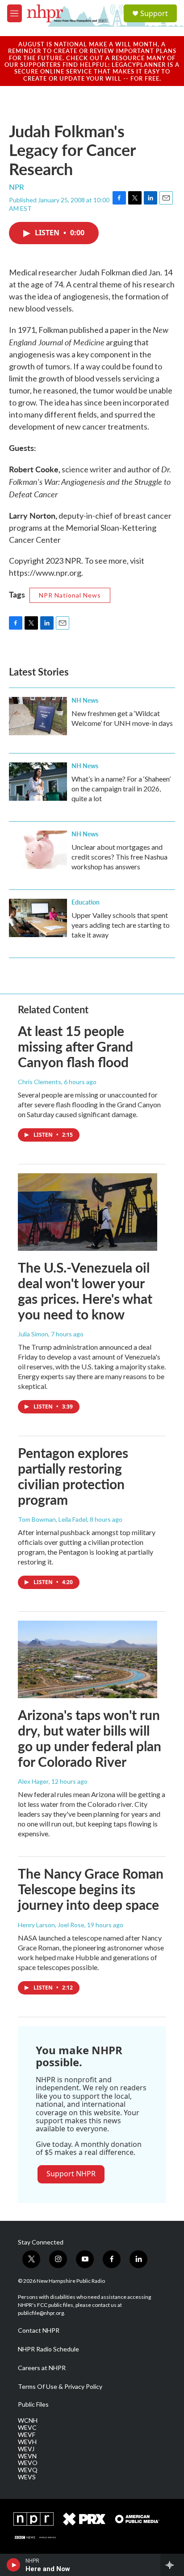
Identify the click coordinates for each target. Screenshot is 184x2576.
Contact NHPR (39, 2330)
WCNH (28, 2420)
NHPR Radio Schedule (48, 2349)
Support (154, 13)
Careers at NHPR (42, 2368)
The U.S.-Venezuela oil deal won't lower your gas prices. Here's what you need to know (85, 1290)
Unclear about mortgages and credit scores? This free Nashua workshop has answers (119, 857)
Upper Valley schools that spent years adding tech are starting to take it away (121, 925)
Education (86, 902)
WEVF (27, 2435)
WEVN (27, 2456)
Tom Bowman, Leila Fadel (52, 1519)
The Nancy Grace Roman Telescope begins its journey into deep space (91, 1889)
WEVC (27, 2428)
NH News (85, 700)
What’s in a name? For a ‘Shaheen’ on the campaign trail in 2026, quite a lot (121, 788)
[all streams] (172, 2565)
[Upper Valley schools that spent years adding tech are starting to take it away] (38, 918)
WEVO (28, 2463)
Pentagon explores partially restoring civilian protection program (73, 1476)
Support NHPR (71, 2174)
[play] (14, 2565)
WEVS (27, 2477)
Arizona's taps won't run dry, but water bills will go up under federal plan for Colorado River (90, 1738)
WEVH (27, 2442)
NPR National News (70, 595)
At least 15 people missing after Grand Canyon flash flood (75, 1046)
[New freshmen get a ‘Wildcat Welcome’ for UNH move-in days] (38, 716)
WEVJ (26, 2449)
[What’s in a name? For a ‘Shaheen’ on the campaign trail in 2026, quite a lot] (38, 782)
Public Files (33, 2404)
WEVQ (28, 2470)
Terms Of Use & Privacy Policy (60, 2387)
